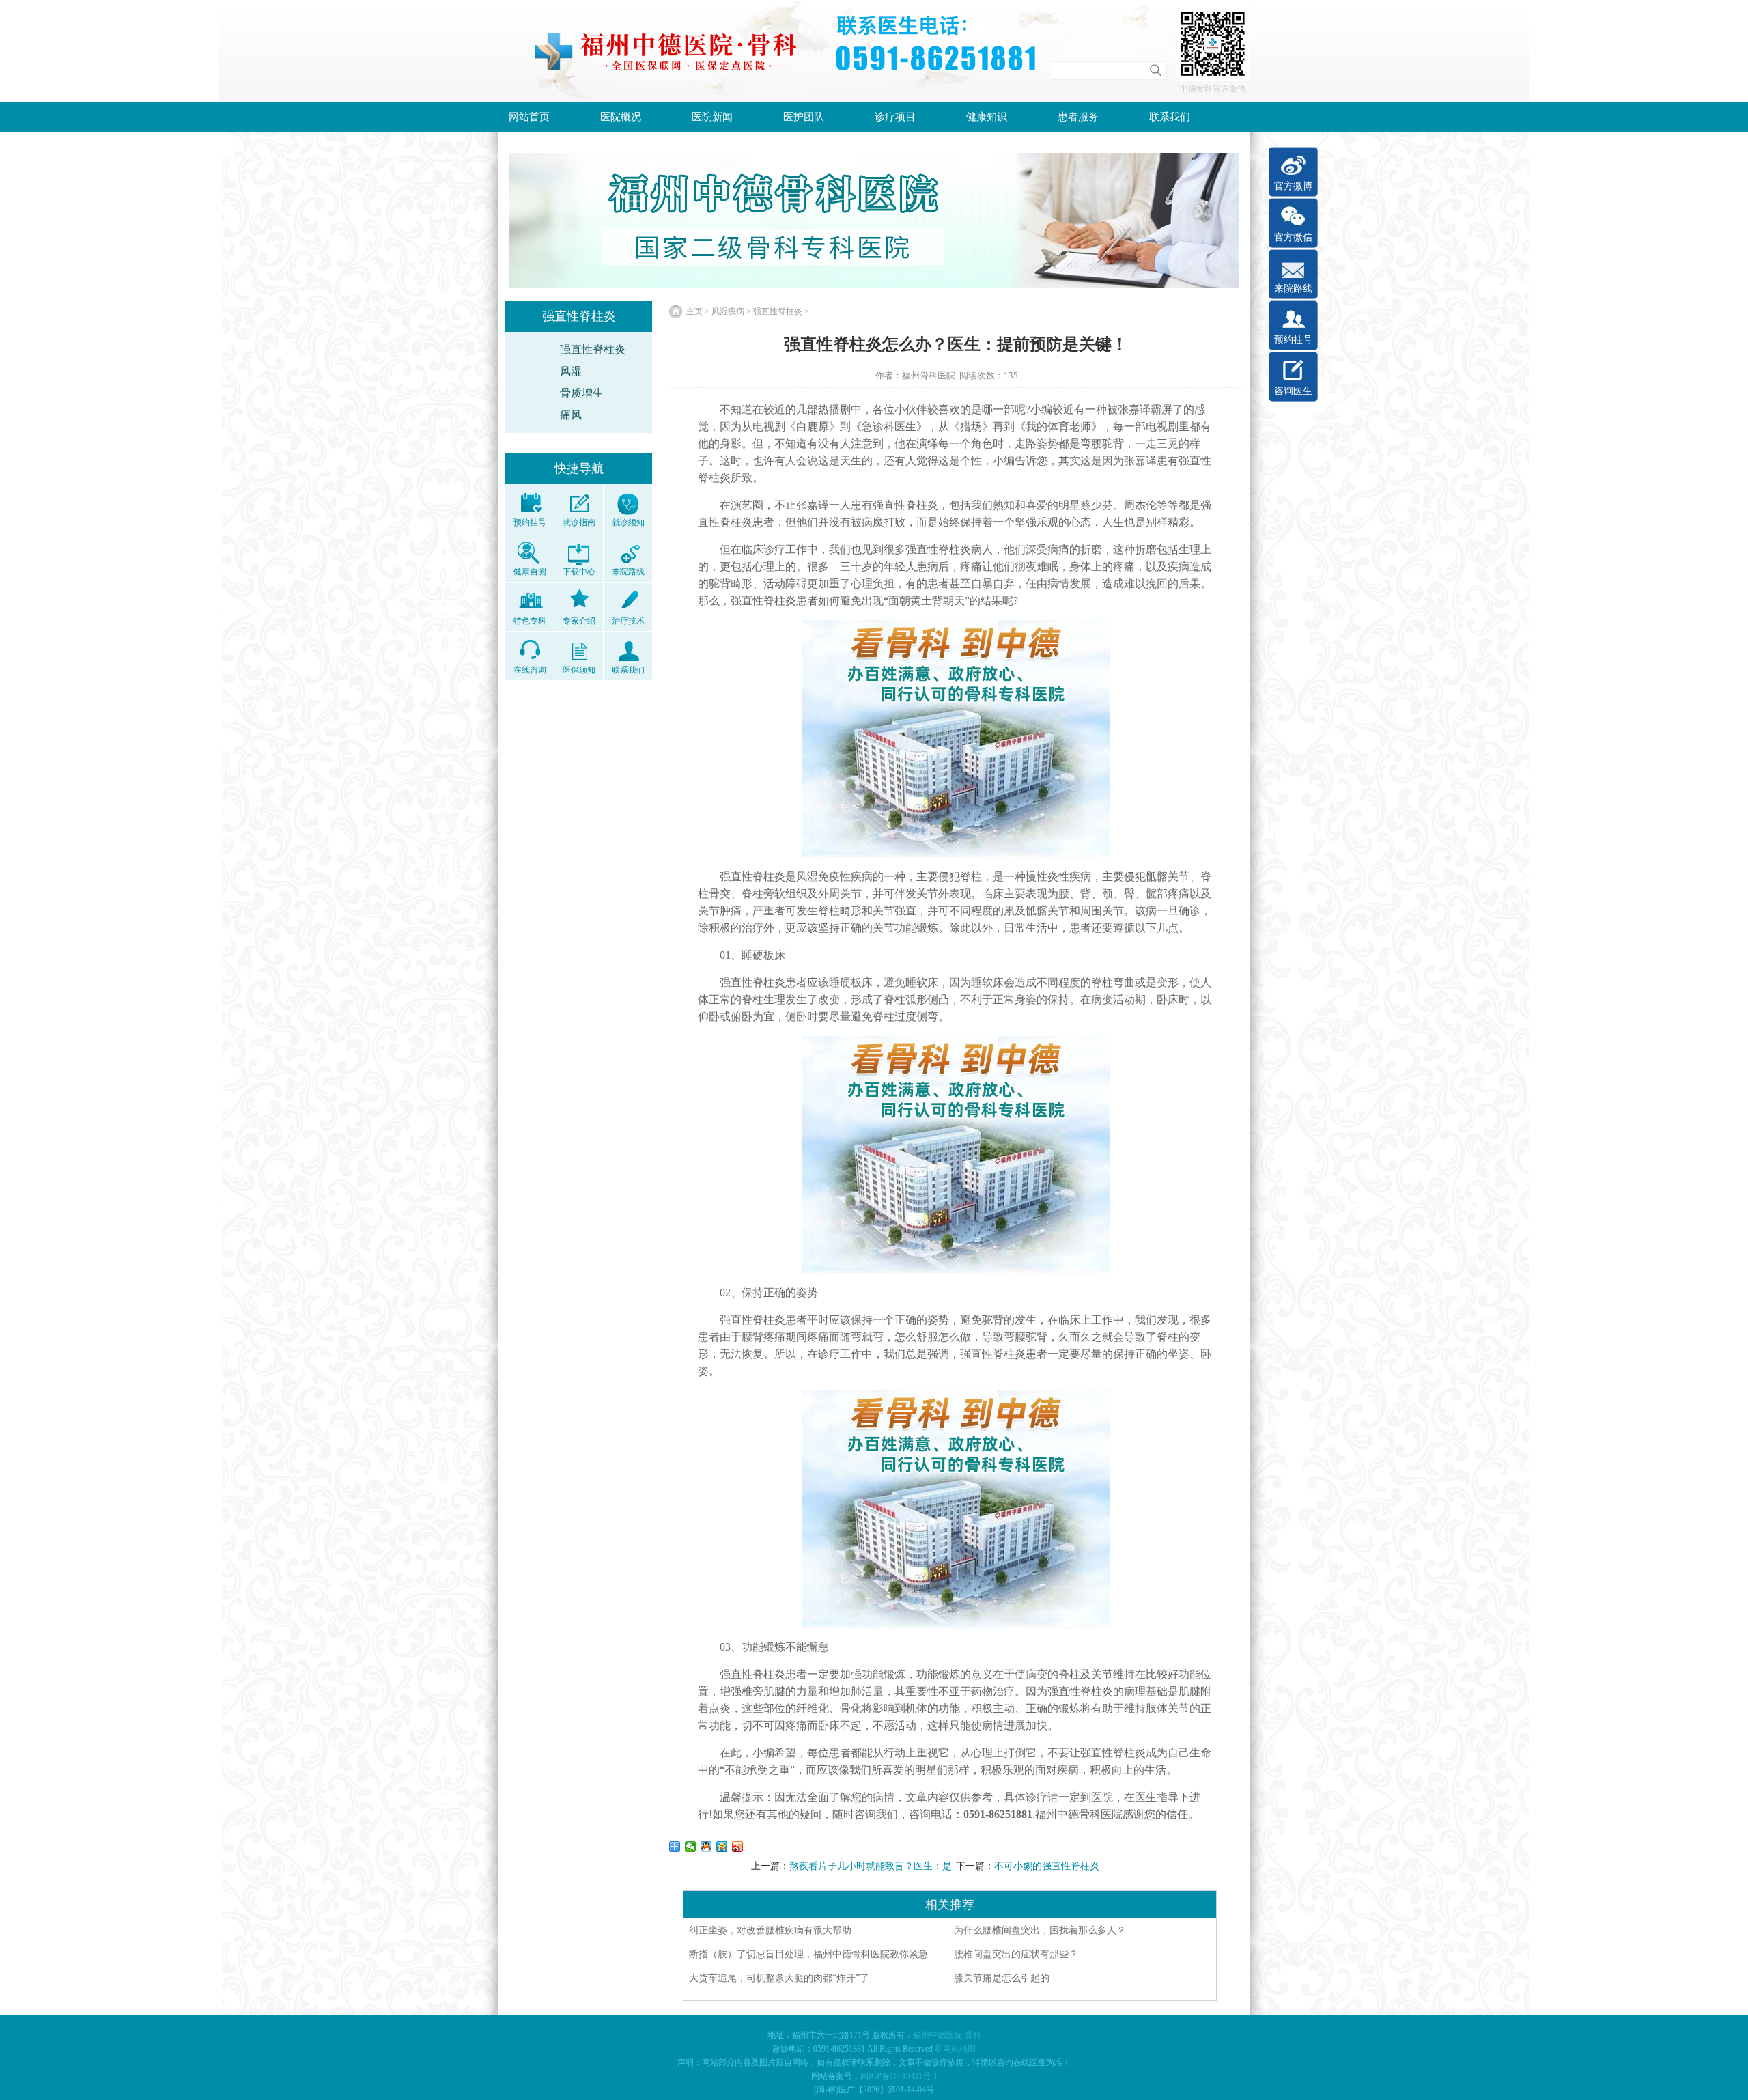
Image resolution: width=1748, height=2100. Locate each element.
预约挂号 (1293, 340)
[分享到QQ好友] (706, 1847)
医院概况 (621, 117)
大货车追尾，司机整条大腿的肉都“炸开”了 (779, 1978)
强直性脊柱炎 (593, 349)
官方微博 (1293, 186)
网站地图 (959, 2049)
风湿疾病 (728, 311)
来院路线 (1293, 289)
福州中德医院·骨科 (947, 2035)
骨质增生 (582, 393)
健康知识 (987, 117)
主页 (694, 311)
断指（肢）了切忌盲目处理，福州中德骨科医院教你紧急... (813, 1954)
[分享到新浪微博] (738, 1847)
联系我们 (1170, 117)
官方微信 (1293, 237)
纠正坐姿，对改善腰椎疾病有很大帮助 (770, 1930)
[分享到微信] (691, 1847)
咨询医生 (1293, 391)
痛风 (571, 415)
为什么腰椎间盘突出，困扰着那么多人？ (1040, 1930)
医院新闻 (712, 117)
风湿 (571, 371)
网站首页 (529, 117)
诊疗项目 (895, 117)
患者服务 (1078, 117)
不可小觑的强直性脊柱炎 (1047, 1866)
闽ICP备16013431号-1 (899, 2076)
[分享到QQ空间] (722, 1847)
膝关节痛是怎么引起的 (1002, 1978)
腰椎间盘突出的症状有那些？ (1016, 1954)
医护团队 (804, 117)
